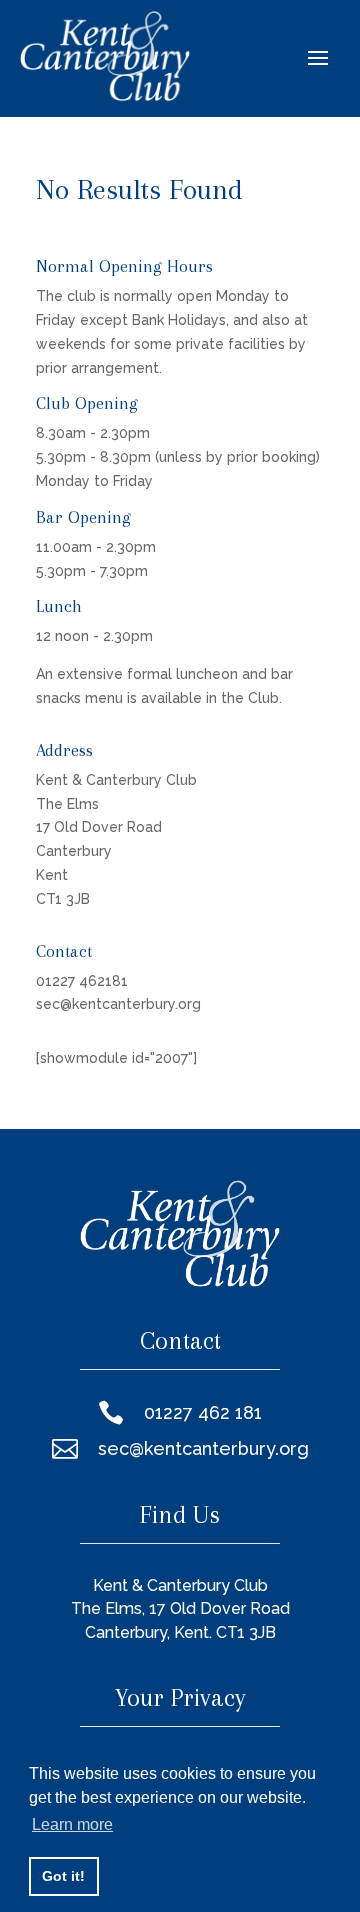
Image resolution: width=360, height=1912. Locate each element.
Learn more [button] (72, 1824)
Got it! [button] (63, 1876)
